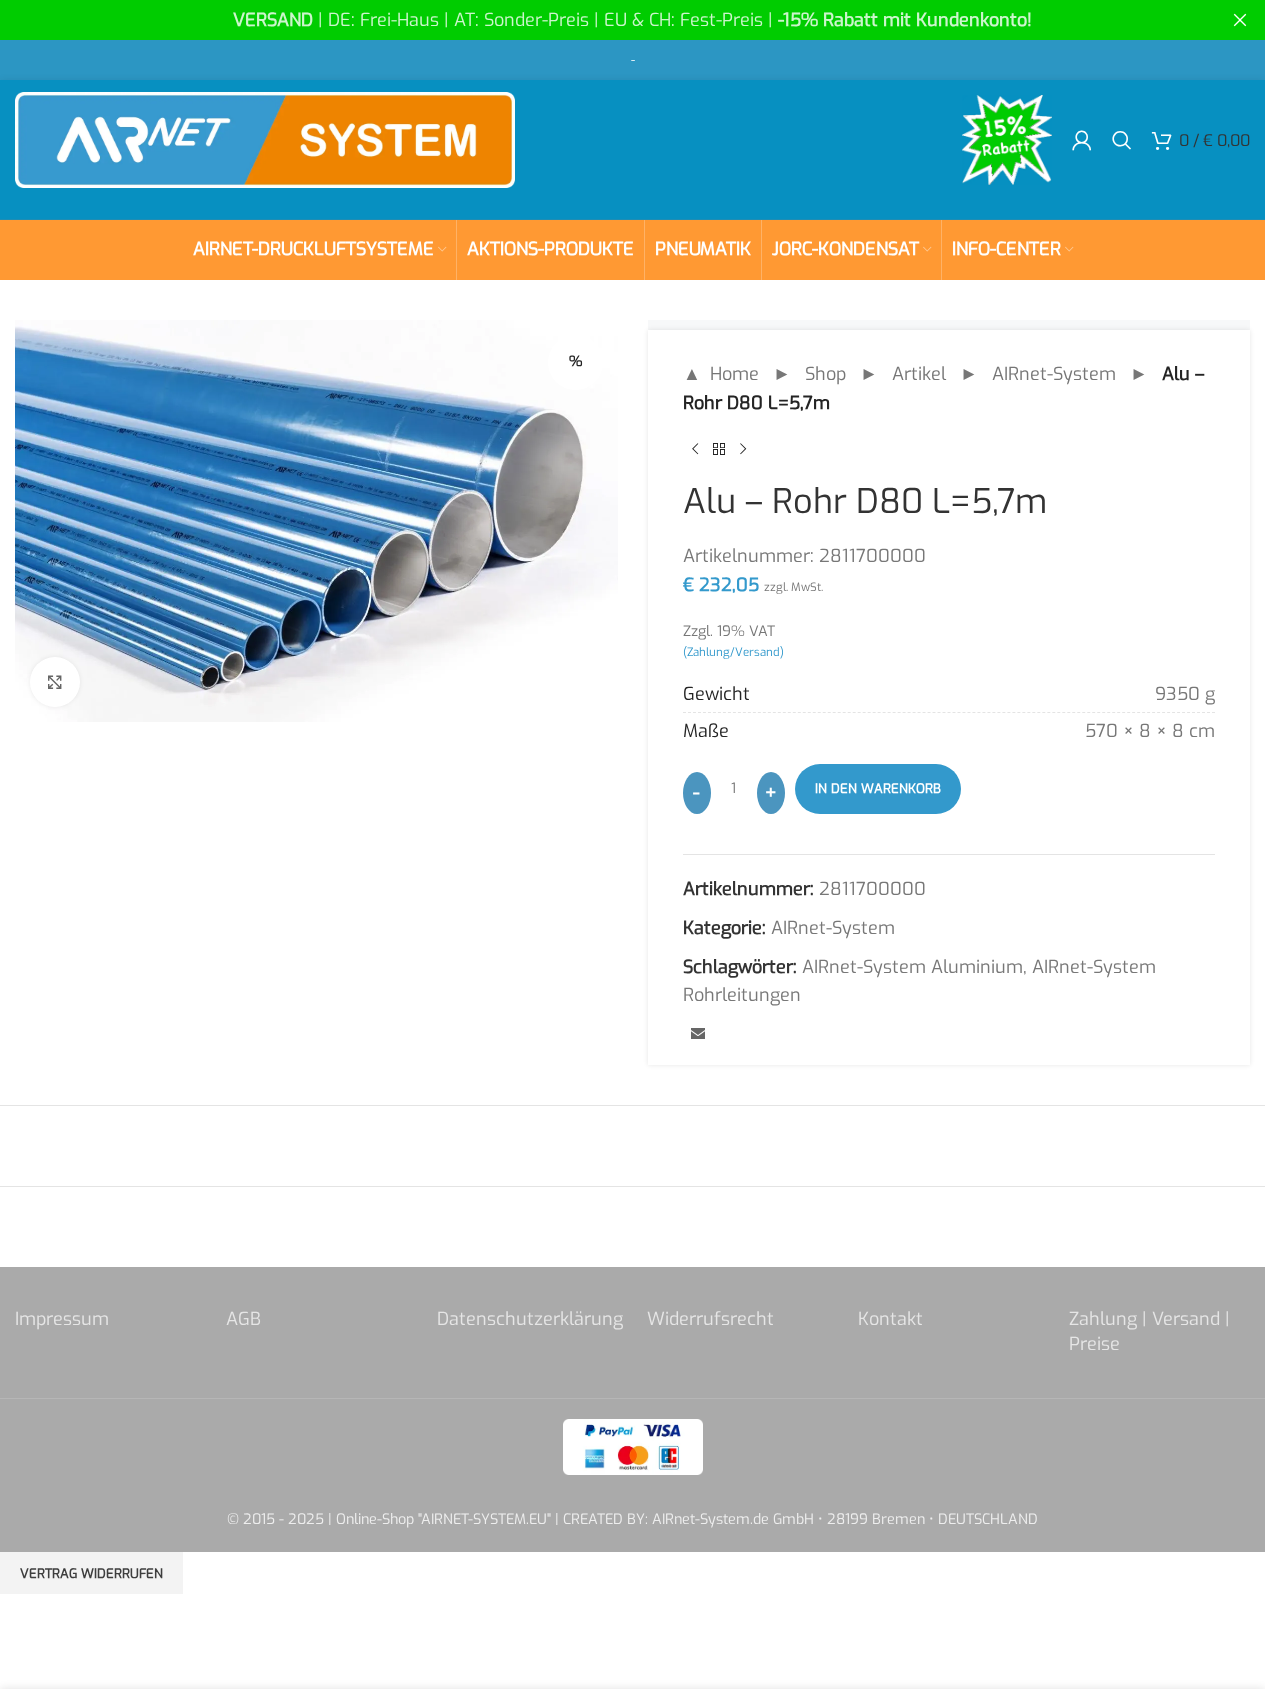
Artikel (919, 374)
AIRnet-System (1054, 374)
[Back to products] (719, 450)
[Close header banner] (1240, 20)
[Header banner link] (632, 20)
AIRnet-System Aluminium (912, 967)
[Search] (1122, 140)
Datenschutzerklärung (530, 1319)
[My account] (1082, 140)
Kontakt (890, 1319)
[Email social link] (698, 1035)
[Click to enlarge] (55, 682)
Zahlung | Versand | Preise (1149, 1331)
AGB (243, 1319)
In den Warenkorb (878, 788)
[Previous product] (695, 450)
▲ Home (721, 374)
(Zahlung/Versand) (733, 652)
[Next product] (743, 450)
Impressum (62, 1319)
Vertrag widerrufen (91, 1573)
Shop (825, 374)
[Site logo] (265, 139)
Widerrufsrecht (710, 1319)
